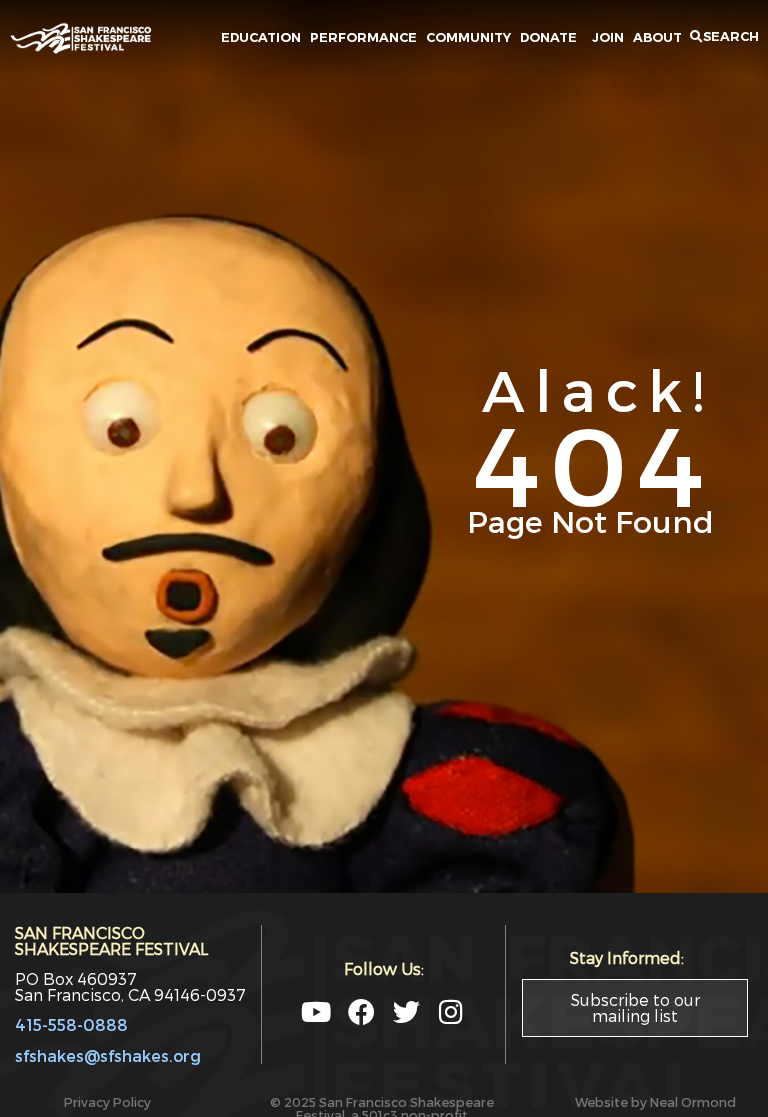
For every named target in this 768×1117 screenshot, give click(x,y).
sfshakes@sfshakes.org (108, 1055)
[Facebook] (361, 1011)
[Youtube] (316, 1011)
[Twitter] (406, 1011)
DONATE (551, 37)
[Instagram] (451, 1011)
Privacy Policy (107, 1101)
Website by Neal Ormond (655, 1101)
